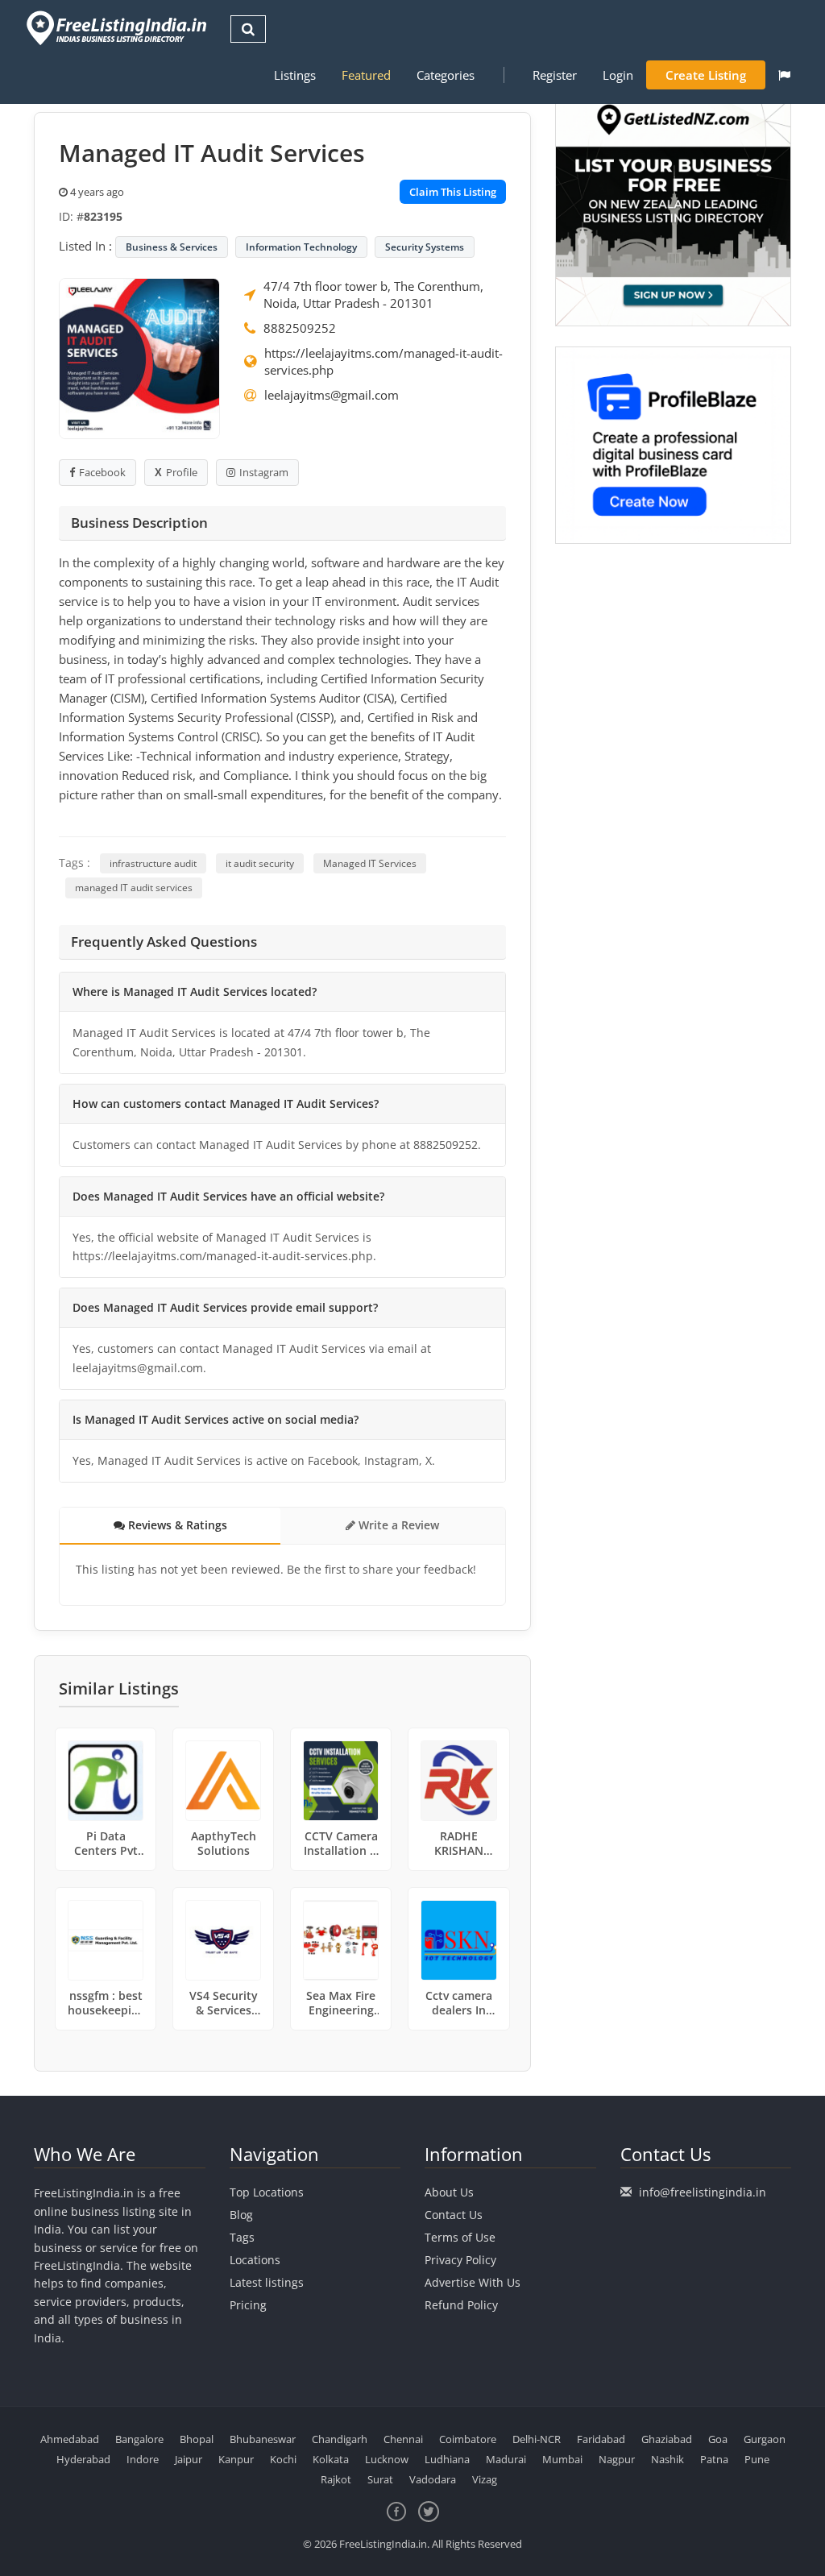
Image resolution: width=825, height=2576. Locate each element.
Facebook (102, 472)
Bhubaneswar (263, 2439)
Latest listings (267, 2282)
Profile (182, 472)
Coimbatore (468, 2439)
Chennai (403, 2439)
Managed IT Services (370, 863)
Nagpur (617, 2459)
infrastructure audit (153, 863)
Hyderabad (83, 2459)
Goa (718, 2439)
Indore (143, 2459)
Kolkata (331, 2459)
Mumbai (562, 2459)
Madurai (506, 2459)
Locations (255, 2260)
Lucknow (387, 2459)
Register (555, 75)
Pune (757, 2459)
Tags (242, 2237)
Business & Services (172, 247)
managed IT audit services (134, 888)
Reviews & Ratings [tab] (176, 1525)
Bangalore (139, 2439)
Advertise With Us (473, 2282)
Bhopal (197, 2439)
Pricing (248, 2305)
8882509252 (300, 328)
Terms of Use (460, 2237)
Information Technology (301, 247)
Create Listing (706, 75)
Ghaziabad (667, 2439)
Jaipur (189, 2459)
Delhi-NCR (537, 2439)
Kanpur (236, 2459)
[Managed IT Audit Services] (139, 357)
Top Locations (267, 2192)
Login (618, 75)
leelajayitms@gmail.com (332, 395)
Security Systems (425, 247)
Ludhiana (447, 2459)
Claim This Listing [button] (453, 192)
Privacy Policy (460, 2260)
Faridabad (601, 2439)
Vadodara (433, 2479)
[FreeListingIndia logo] (118, 28)
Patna (714, 2459)
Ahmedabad (70, 2439)
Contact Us (454, 2215)
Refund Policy (461, 2305)
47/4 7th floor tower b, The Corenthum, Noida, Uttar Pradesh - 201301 (373, 295)
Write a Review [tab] (397, 1525)
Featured (366, 75)
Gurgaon (765, 2439)
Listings (295, 75)
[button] (784, 75)
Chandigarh (340, 2439)
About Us (449, 2192)
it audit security (260, 863)
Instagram (264, 472)
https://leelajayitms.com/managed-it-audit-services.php (383, 361)
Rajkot (336, 2479)
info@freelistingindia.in (703, 2192)
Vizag (485, 2479)
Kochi (283, 2459)
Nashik (667, 2459)
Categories (446, 75)
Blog (241, 2215)
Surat (380, 2479)
